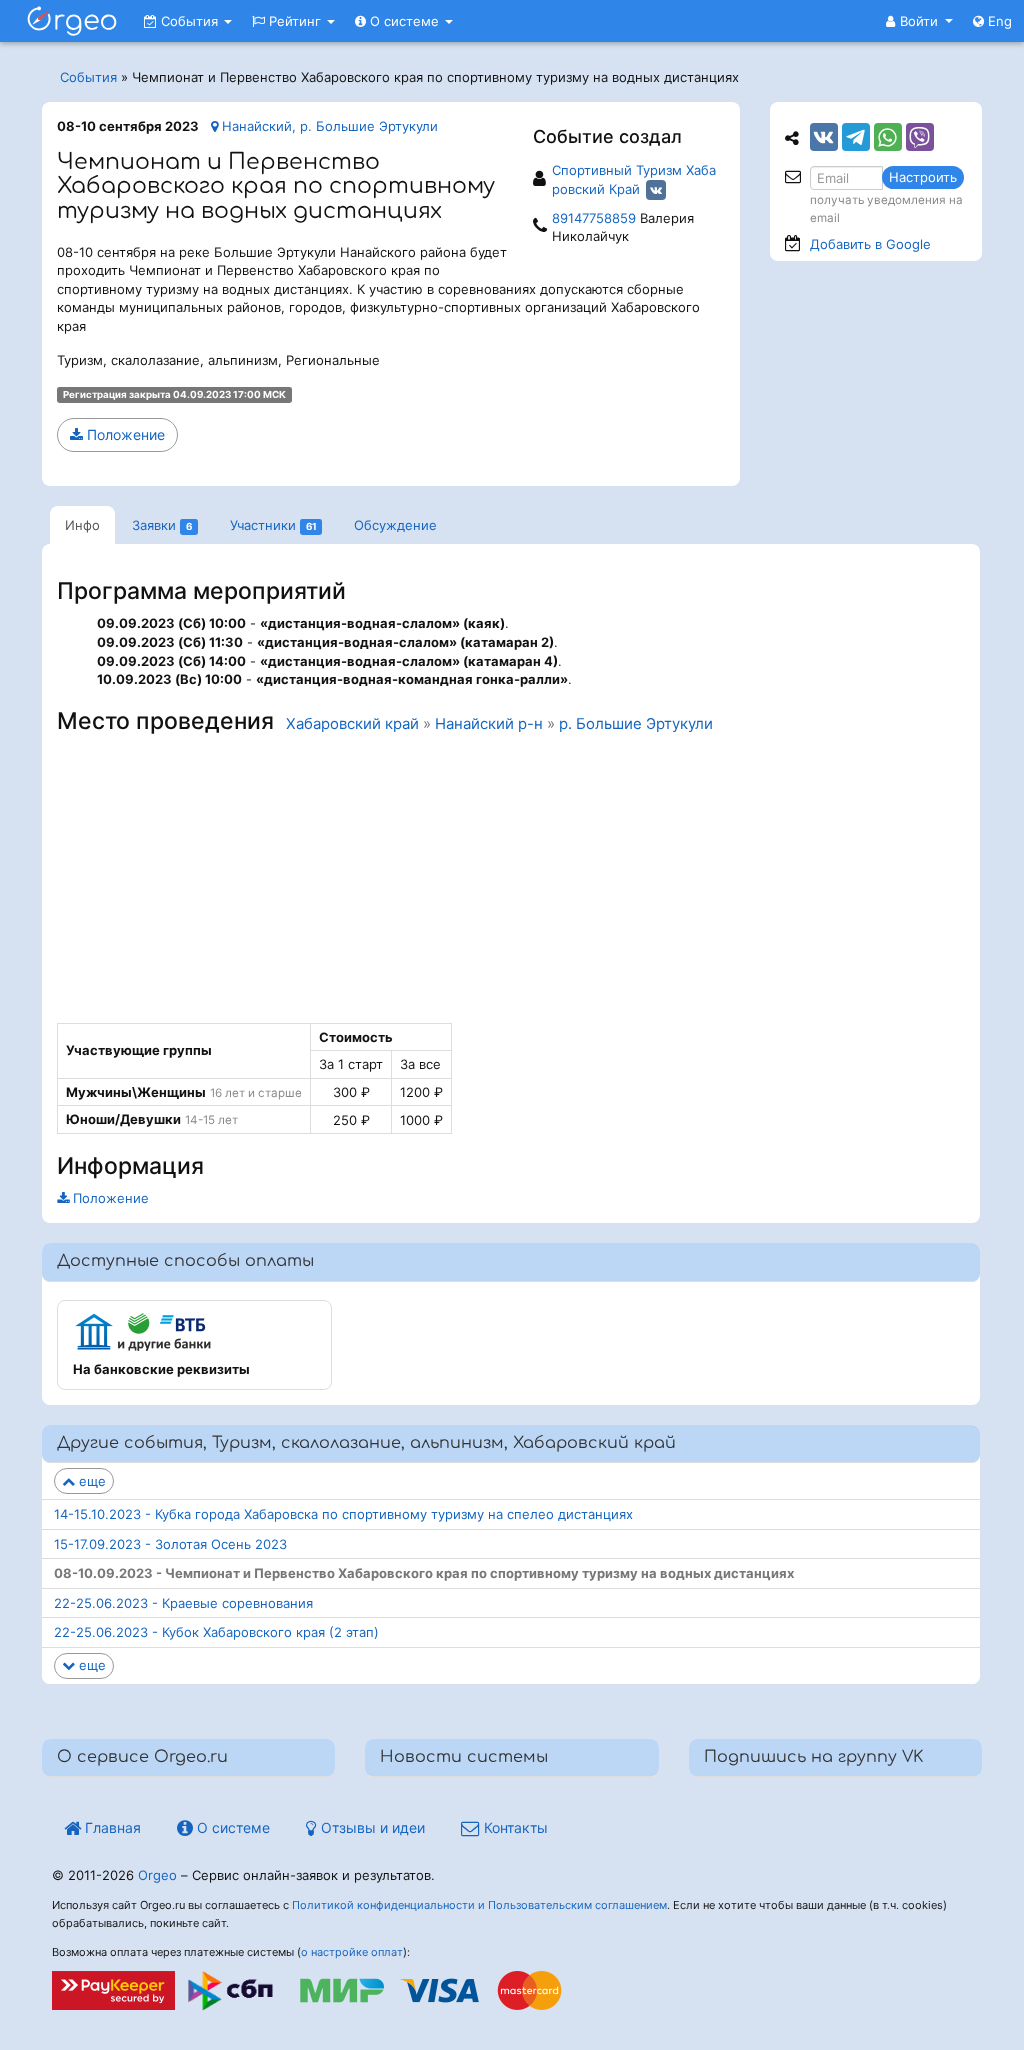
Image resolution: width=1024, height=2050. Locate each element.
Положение (124, 434)
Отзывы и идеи (371, 1827)
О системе (404, 21)
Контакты (514, 1827)
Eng (998, 21)
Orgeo (157, 1875)
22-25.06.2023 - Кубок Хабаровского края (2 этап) (216, 1632)
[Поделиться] (824, 137)
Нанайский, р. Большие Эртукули (328, 126)
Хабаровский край (352, 724)
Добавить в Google (870, 244)
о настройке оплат (352, 1952)
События (189, 21)
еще (90, 1481)
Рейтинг (295, 21)
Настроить (923, 177)
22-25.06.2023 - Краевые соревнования (183, 1603)
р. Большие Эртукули (636, 724)
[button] (919, 21)
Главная (111, 1827)
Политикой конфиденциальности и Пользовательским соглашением (479, 1905)
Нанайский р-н (489, 724)
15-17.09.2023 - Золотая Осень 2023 (170, 1544)
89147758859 (594, 218)
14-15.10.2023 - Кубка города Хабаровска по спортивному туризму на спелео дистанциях (343, 1514)
